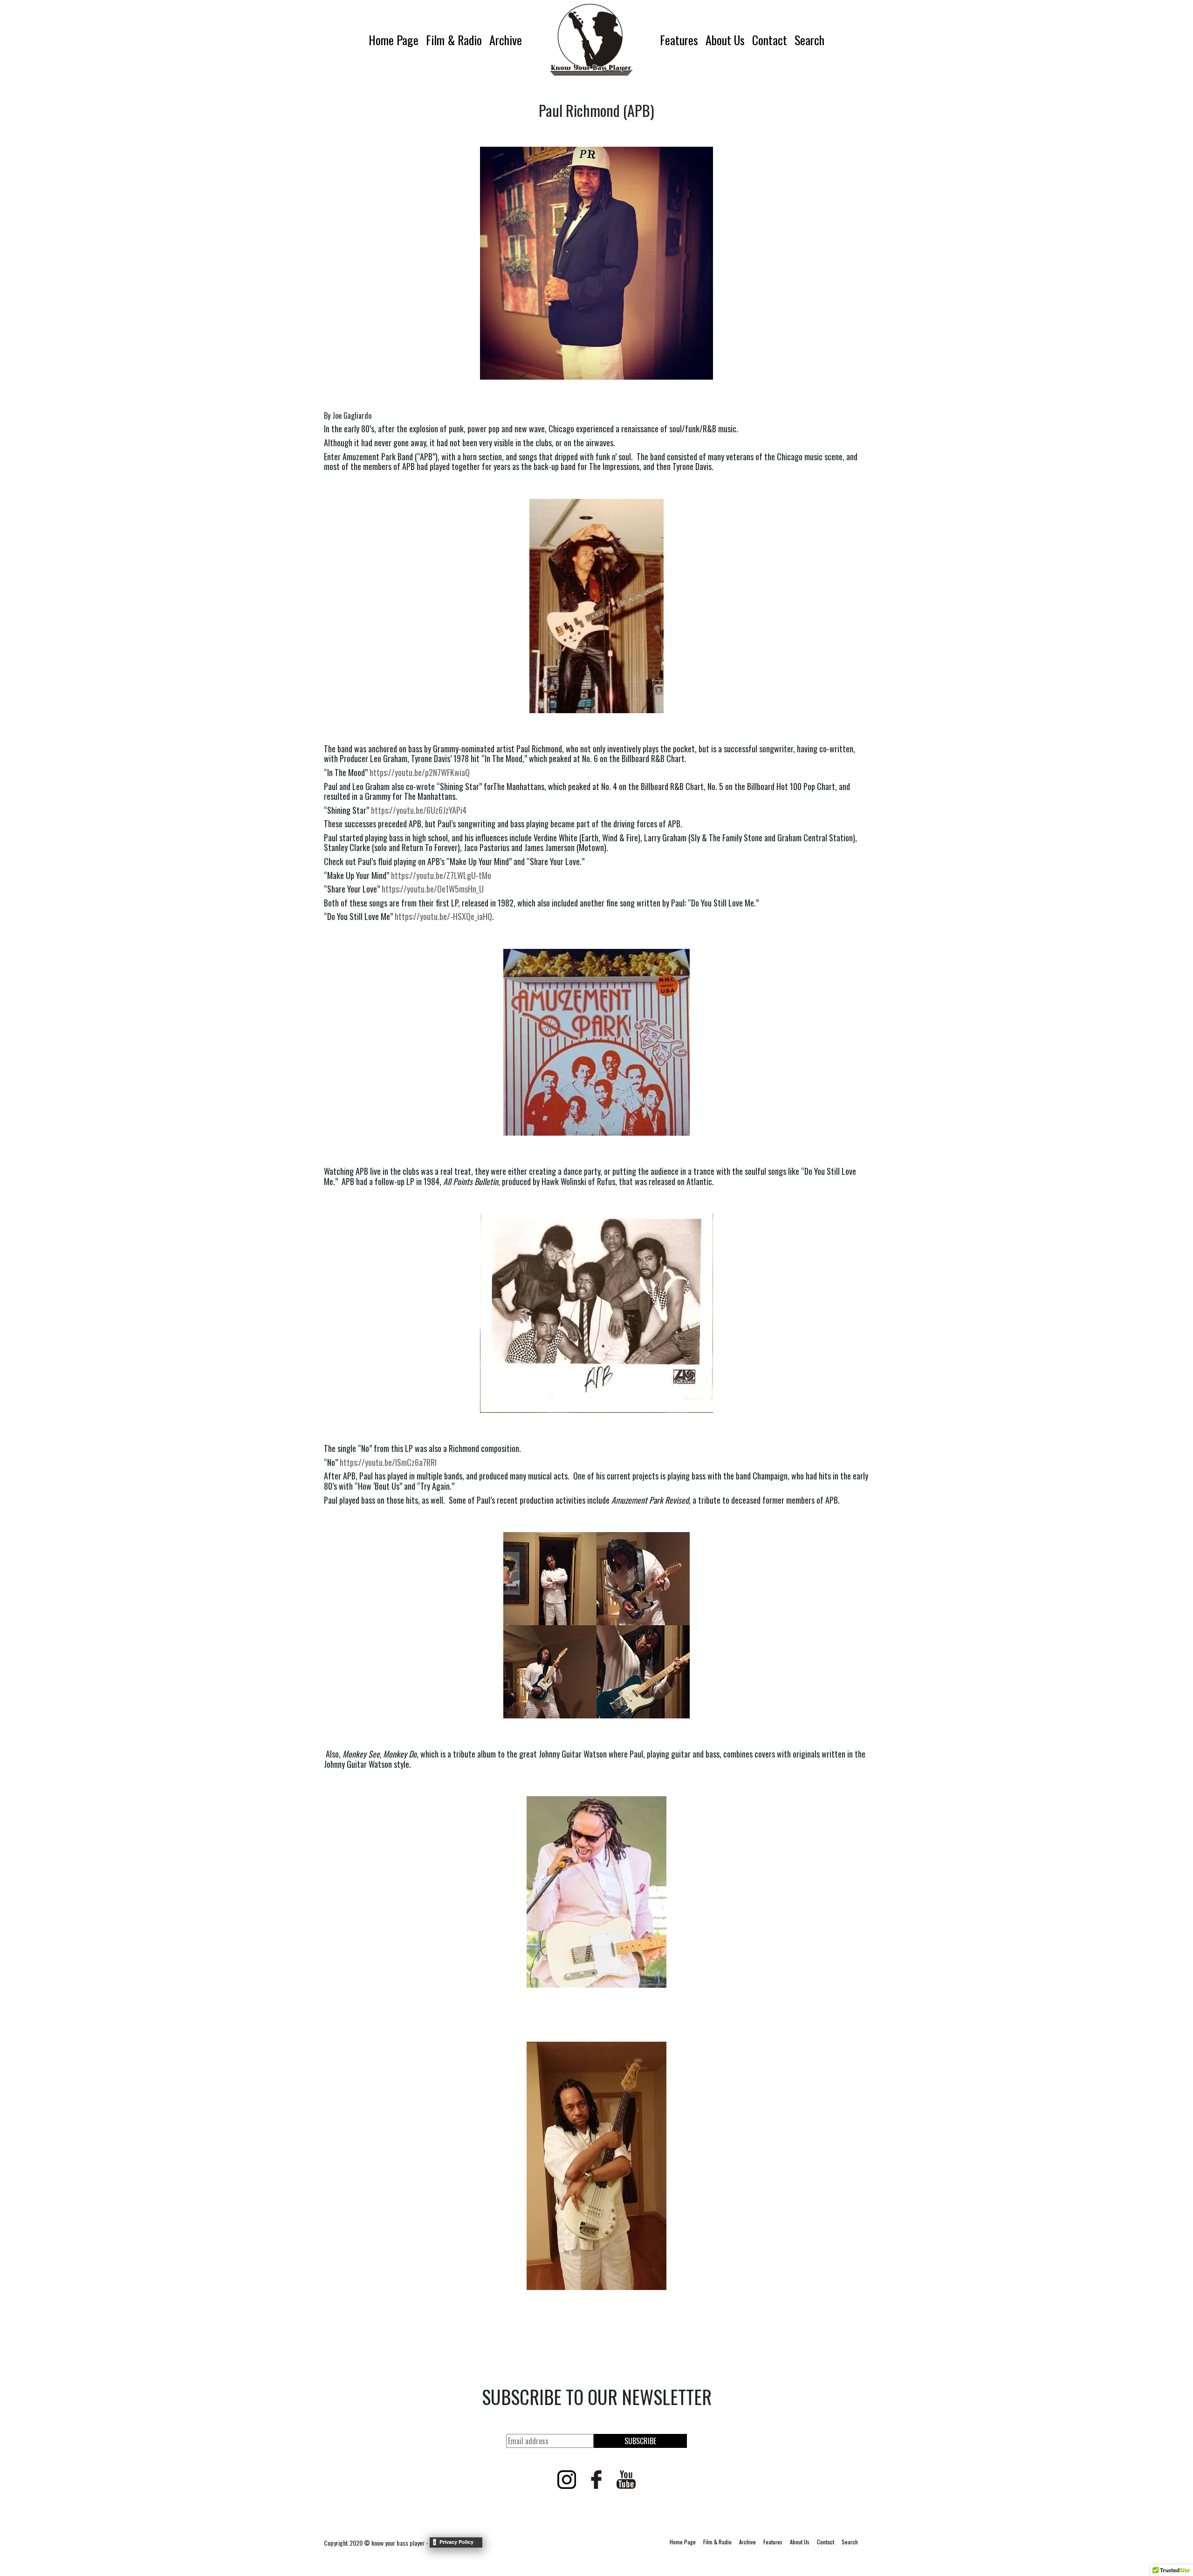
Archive (506, 40)
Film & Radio (454, 40)
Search (809, 40)
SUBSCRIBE (640, 2441)
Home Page (394, 40)
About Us (725, 40)
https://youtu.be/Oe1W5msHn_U (433, 889)
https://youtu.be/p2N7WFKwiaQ (420, 772)
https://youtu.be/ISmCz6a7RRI (388, 1462)
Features (679, 40)
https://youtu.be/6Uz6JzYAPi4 (419, 810)
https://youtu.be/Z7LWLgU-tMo (441, 875)
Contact (770, 40)
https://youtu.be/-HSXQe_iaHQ (443, 916)
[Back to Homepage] (591, 40)
